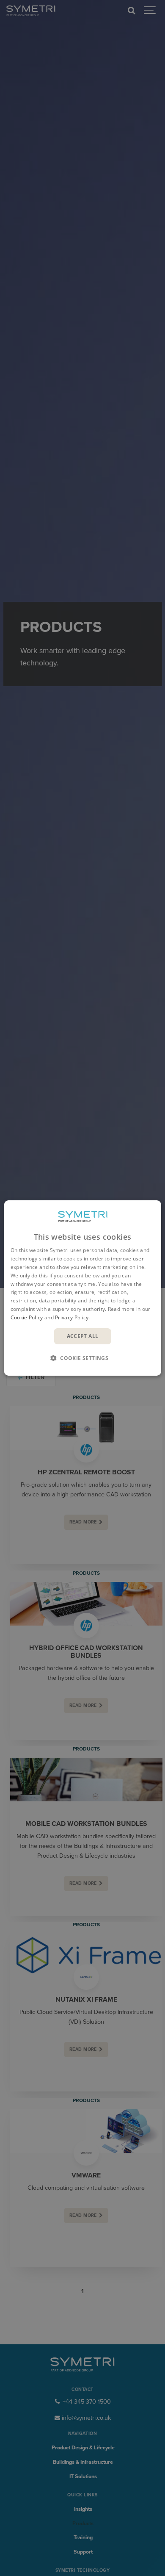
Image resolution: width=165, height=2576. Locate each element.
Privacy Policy (72, 1317)
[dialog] (83, 1288)
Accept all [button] (83, 1336)
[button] (82, 1358)
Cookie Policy (27, 1317)
